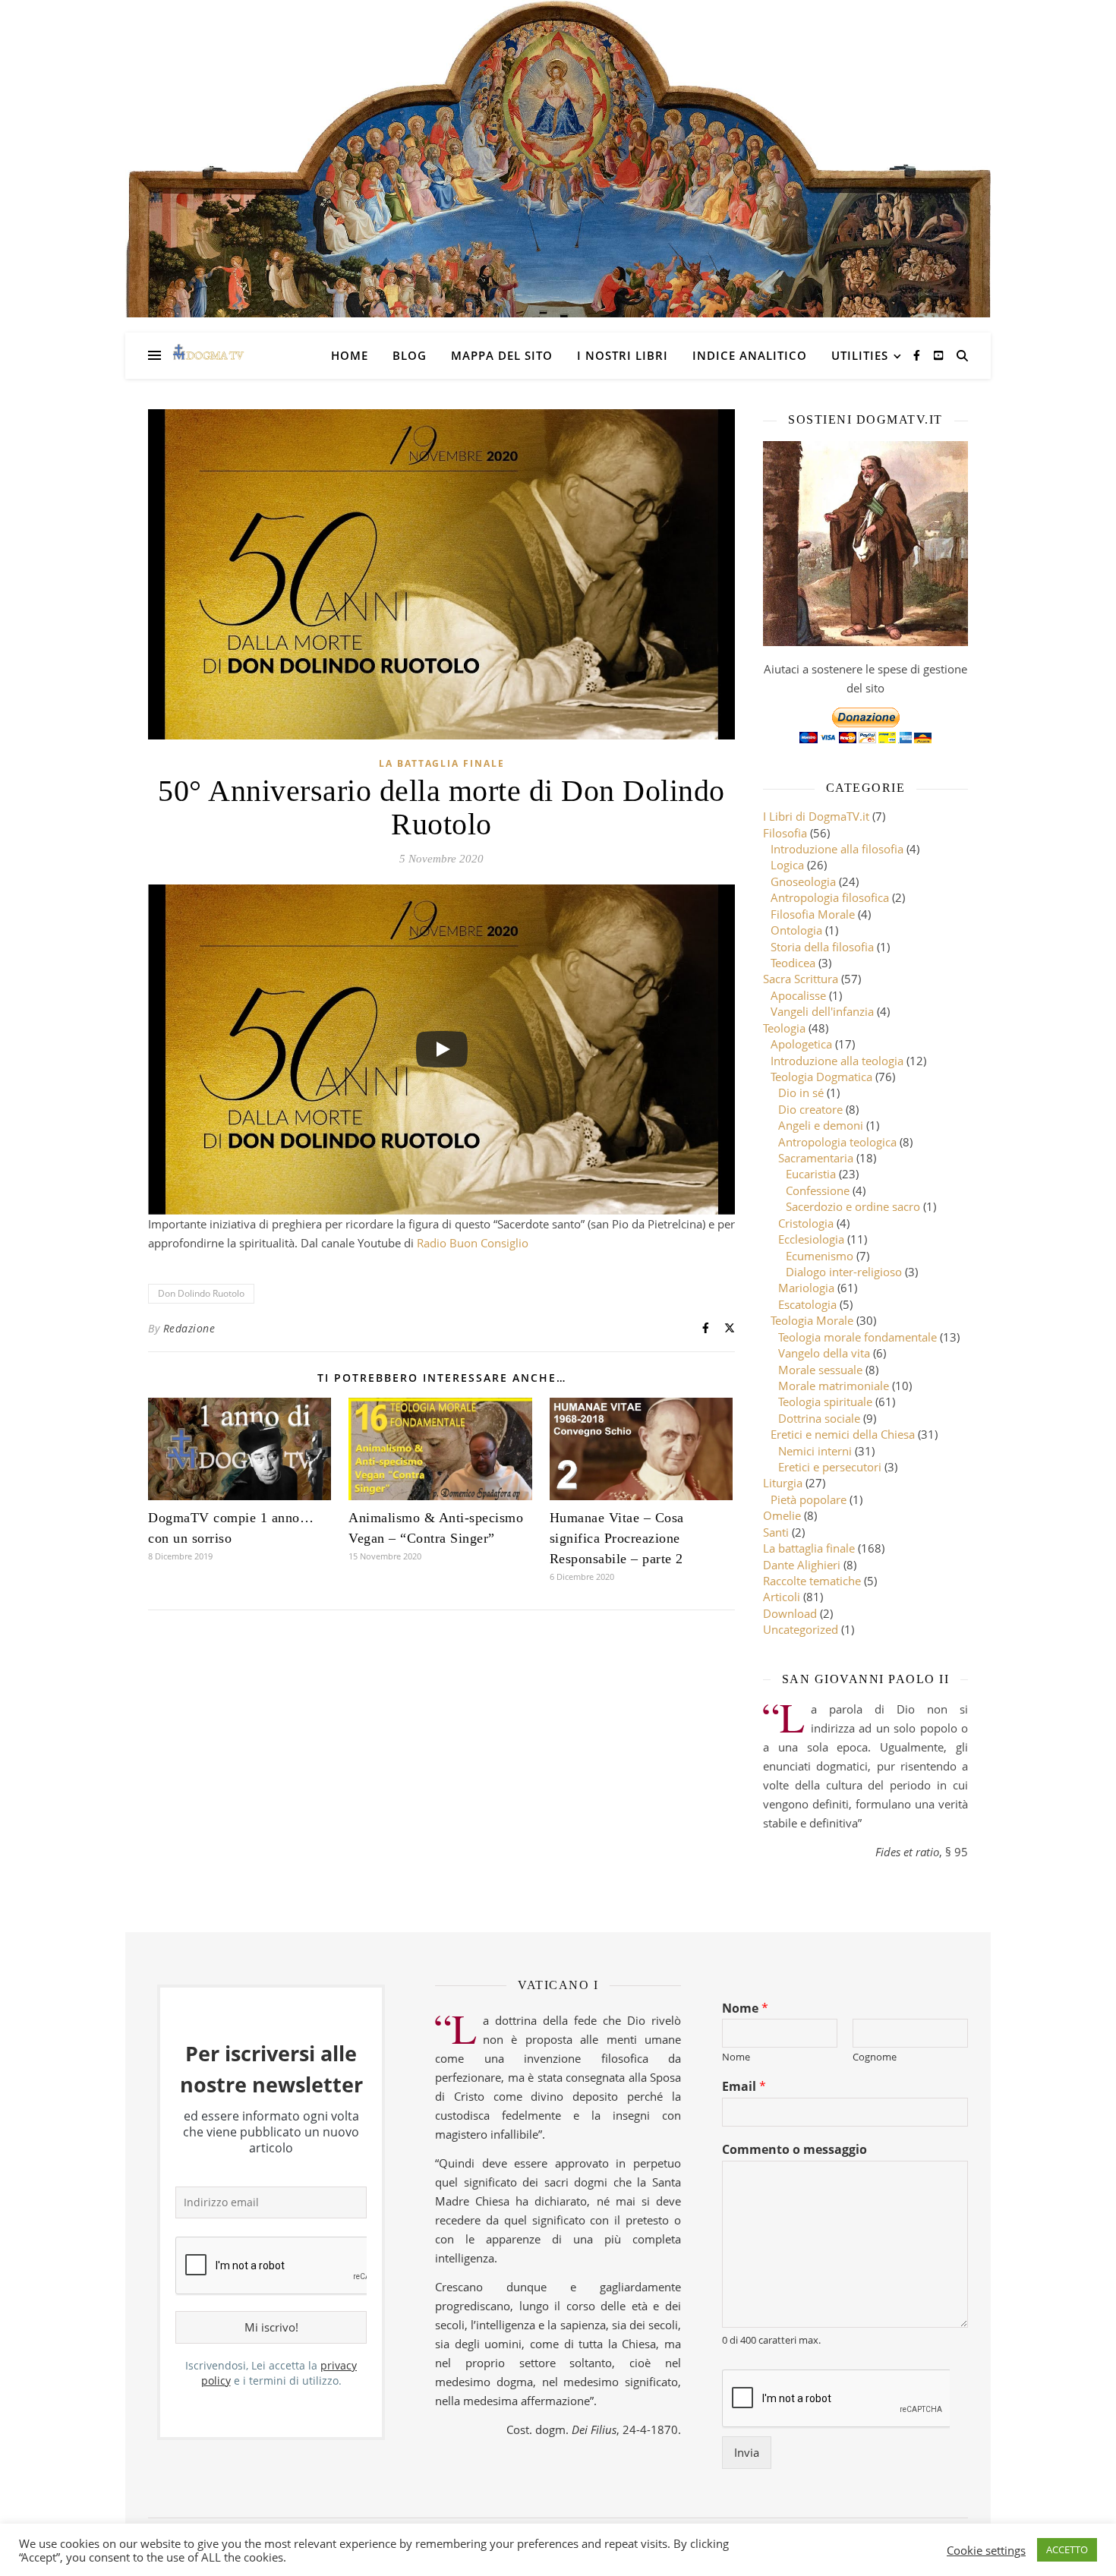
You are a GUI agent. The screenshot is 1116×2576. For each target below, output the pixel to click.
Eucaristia (811, 1174)
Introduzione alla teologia (837, 1061)
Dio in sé (801, 1093)
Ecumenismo (820, 1256)
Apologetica (801, 1044)
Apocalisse (798, 995)
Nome (745, 2008)
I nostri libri (623, 355)
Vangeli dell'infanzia (822, 1011)
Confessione (818, 1190)
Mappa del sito (502, 355)
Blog (410, 355)
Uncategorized (801, 1629)
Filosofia (785, 833)
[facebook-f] (918, 355)
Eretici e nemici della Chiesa (843, 1434)
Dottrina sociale (819, 1418)
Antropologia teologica (837, 1142)
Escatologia (807, 1304)
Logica (787, 865)
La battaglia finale (442, 763)
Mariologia (806, 1288)
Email (744, 2087)
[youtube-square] (938, 355)
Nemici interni (815, 1451)
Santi (776, 1532)
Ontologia (796, 930)
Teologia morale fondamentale (857, 1337)
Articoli (782, 1597)
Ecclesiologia (811, 1239)
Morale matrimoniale (834, 1386)
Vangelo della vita (824, 1353)
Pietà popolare (809, 1499)
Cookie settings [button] (986, 2550)
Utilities (860, 355)
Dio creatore (810, 1109)
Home (350, 355)
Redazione (189, 1328)
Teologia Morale (812, 1320)
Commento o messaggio (794, 2150)
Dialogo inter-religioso (844, 1272)
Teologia (784, 1028)
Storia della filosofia (822, 947)
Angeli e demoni (821, 1125)
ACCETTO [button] (1067, 2549)
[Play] (442, 1049)
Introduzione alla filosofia (837, 849)
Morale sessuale (820, 1370)
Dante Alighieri (802, 1565)
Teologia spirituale (825, 1402)
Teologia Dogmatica (821, 1077)
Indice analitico (750, 355)
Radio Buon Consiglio (473, 1243)
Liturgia (783, 1483)
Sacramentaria (816, 1158)
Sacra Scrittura (801, 979)
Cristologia (806, 1223)
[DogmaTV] (208, 355)
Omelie (782, 1515)
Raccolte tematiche (812, 1581)
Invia (747, 2452)
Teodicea (793, 963)
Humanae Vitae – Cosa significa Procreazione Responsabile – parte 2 (617, 1538)
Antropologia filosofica (830, 897)
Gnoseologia (803, 881)
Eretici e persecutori (830, 1467)
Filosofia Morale (813, 914)
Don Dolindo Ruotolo (201, 1293)
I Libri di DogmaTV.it (816, 816)
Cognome (875, 2057)
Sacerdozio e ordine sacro (853, 1206)
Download (790, 1613)
